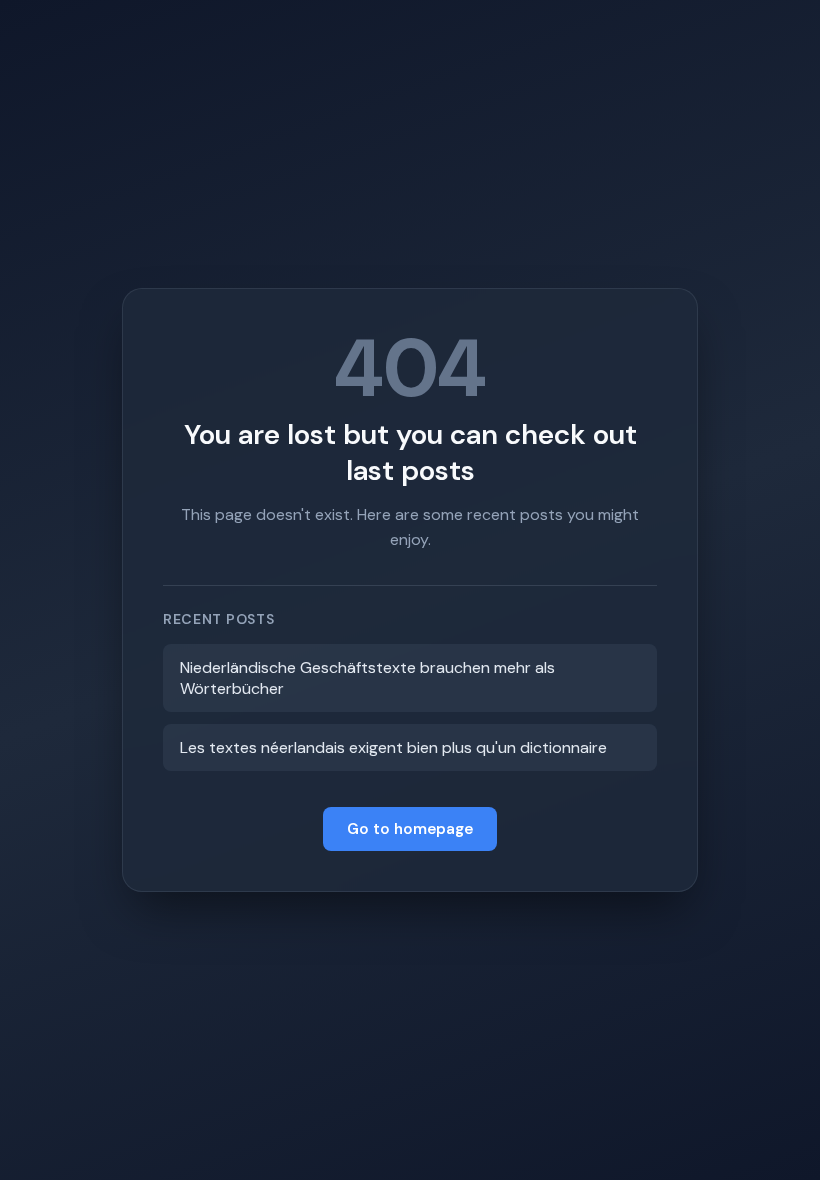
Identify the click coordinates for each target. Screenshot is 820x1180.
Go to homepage (410, 829)
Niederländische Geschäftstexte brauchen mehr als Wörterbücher (367, 678)
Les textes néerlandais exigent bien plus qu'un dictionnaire (393, 747)
